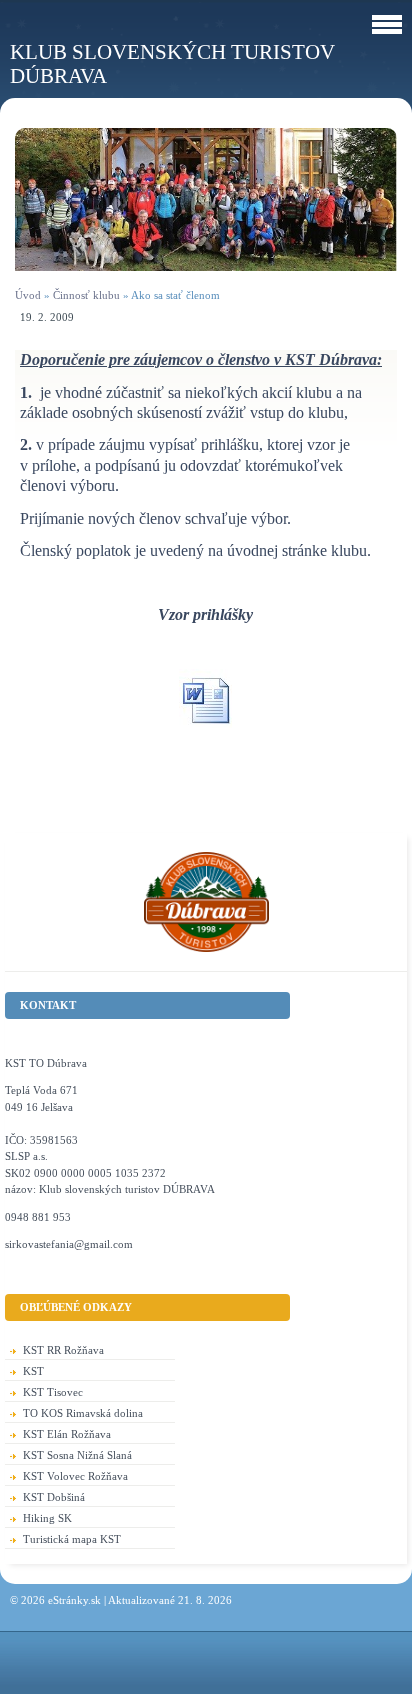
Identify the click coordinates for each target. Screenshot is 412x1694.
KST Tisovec (53, 1392)
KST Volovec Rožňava (75, 1476)
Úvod (28, 295)
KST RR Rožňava (63, 1350)
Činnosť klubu (86, 295)
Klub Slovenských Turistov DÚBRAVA (172, 63)
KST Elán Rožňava (67, 1434)
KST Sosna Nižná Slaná (77, 1455)
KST (33, 1371)
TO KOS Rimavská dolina (83, 1413)
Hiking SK (47, 1518)
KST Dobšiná (54, 1497)
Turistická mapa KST (72, 1539)
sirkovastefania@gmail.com (69, 1244)
